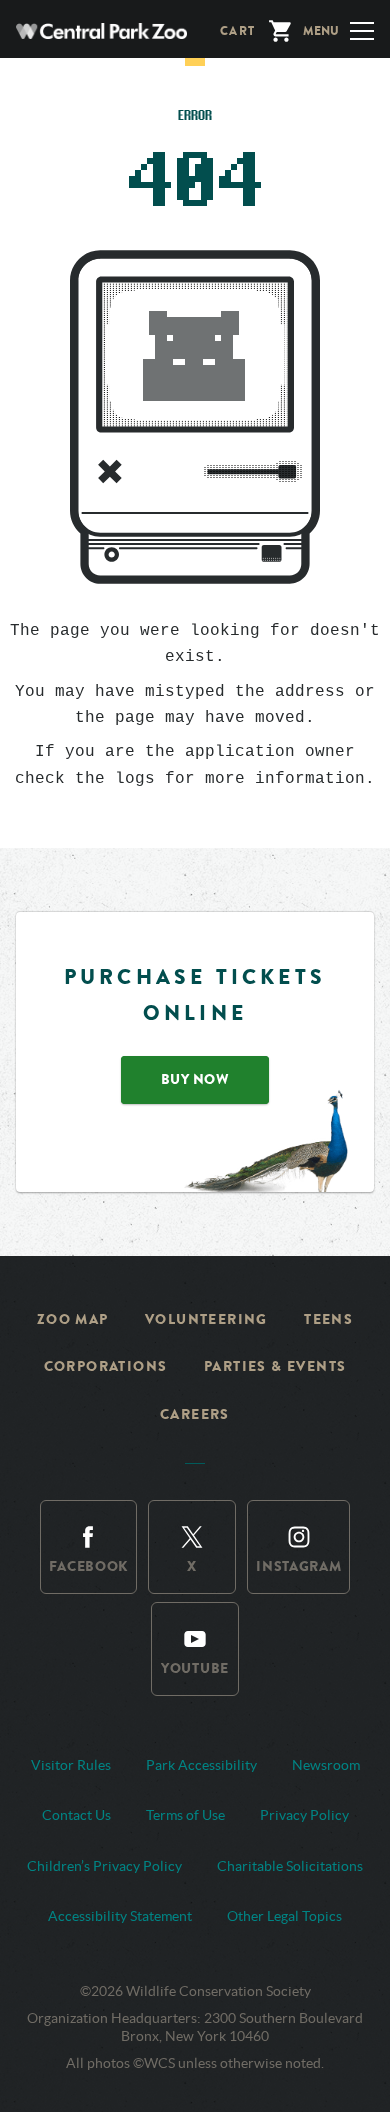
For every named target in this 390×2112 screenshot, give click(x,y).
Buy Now (195, 1079)
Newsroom (326, 1765)
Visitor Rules (71, 1765)
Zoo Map (73, 1319)
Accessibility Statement (120, 1916)
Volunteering (206, 1319)
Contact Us (76, 1815)
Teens (328, 1319)
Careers (195, 1414)
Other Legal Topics (284, 1916)
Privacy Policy (304, 1815)
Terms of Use (185, 1815)
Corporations (106, 1366)
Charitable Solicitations (290, 1866)
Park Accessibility (201, 1765)
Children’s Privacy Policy (104, 1866)
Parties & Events (275, 1366)
